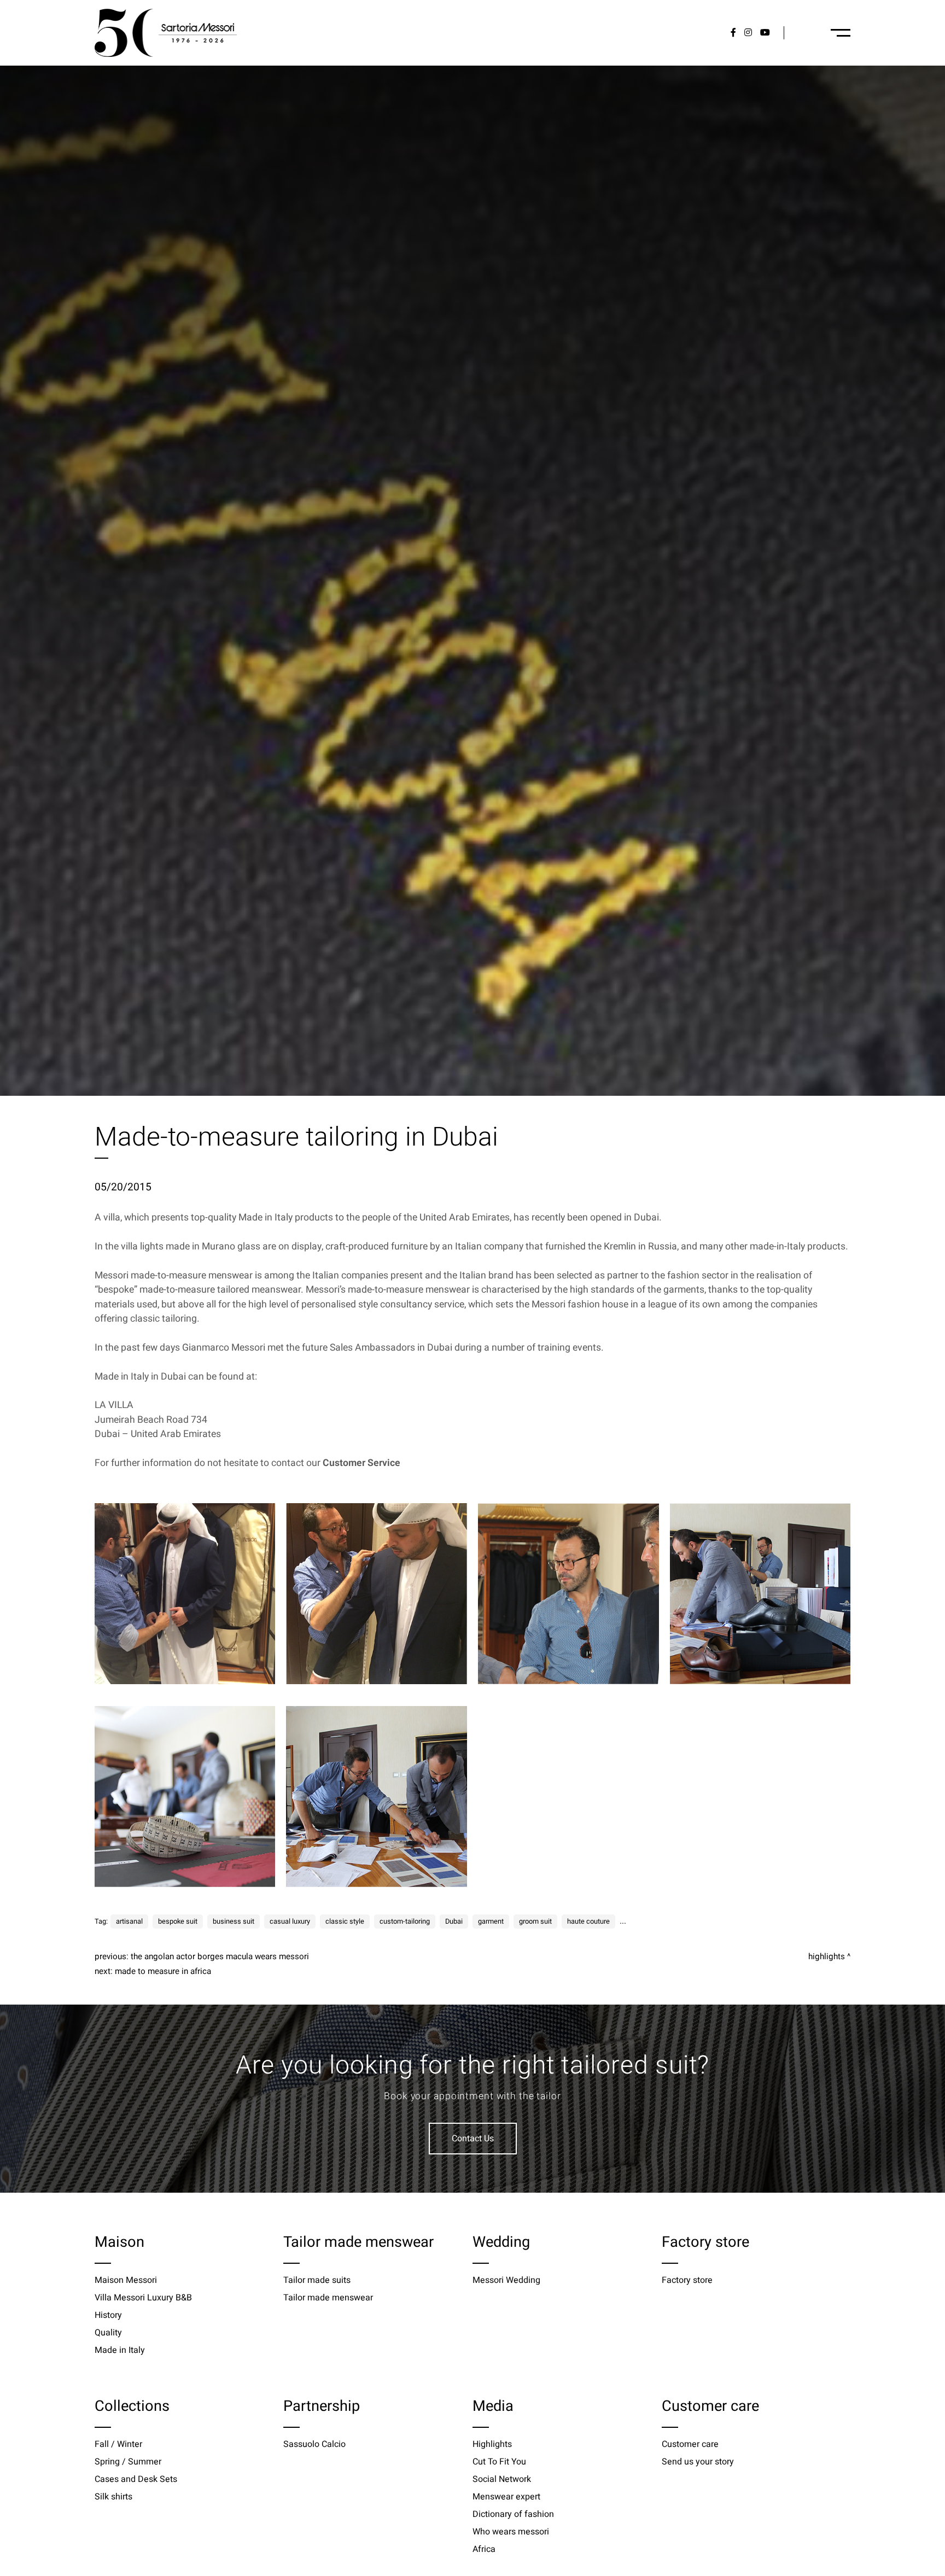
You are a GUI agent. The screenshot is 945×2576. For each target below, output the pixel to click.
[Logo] (166, 33)
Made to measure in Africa (163, 1971)
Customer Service (361, 1463)
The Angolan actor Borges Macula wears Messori (220, 1956)
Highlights (827, 1956)
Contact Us (473, 2139)
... (623, 1921)
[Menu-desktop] (841, 33)
